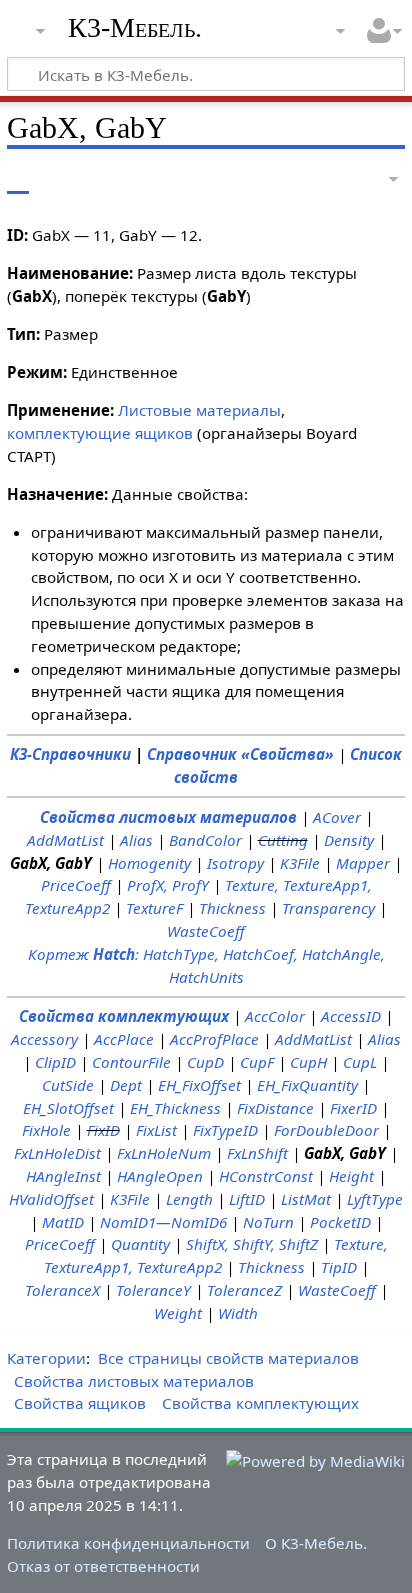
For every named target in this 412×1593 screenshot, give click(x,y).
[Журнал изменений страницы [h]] (342, 179)
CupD (205, 1062)
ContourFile (131, 1062)
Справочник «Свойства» (240, 754)
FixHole (46, 1130)
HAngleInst (63, 1176)
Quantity (140, 1244)
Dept (126, 1085)
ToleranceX (62, 1290)
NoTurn (268, 1222)
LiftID (247, 1199)
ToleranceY (153, 1290)
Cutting (283, 840)
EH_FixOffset (199, 1085)
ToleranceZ (244, 1290)
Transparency (328, 908)
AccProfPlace (214, 1039)
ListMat (306, 1199)
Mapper (363, 863)
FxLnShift (257, 1153)
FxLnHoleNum (164, 1153)
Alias (136, 840)
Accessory (44, 1039)
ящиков (164, 433)
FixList (156, 1130)
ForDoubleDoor (326, 1130)
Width (238, 1313)
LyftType (375, 1199)
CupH (308, 1062)
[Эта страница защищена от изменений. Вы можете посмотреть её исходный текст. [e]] (305, 179)
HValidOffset (51, 1199)
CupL (360, 1062)
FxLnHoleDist (57, 1153)
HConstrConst (266, 1176)
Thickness (232, 908)
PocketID (340, 1222)
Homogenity (149, 863)
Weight (178, 1313)
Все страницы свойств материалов (228, 1358)
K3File (300, 863)
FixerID (353, 1108)
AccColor (275, 1016)
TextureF (154, 908)
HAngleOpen (160, 1176)
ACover (337, 817)
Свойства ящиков (80, 1403)
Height (351, 1176)
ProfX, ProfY (168, 885)
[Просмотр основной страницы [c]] (18, 179)
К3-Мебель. (135, 27)
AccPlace (124, 1039)
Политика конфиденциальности (128, 1543)
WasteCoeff (206, 931)
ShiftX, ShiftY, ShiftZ (252, 1244)
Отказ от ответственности (103, 1566)
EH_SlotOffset (68, 1108)
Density (349, 840)
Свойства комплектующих (124, 1016)
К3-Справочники (70, 754)
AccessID (351, 1016)
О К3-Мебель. (316, 1543)
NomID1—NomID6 (163, 1222)
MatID (63, 1222)
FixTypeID (225, 1130)
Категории (46, 1358)
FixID (103, 1130)
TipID (339, 1267)
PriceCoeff (76, 885)
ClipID (55, 1062)
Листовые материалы (199, 410)
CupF (257, 1062)
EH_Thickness (175, 1108)
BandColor (205, 840)
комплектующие (69, 433)
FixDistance (275, 1108)
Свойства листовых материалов (168, 817)
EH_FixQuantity (307, 1085)
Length (189, 1199)
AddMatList (65, 840)
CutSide (68, 1085)
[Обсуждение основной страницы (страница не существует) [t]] (63, 179)
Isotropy (235, 863)
